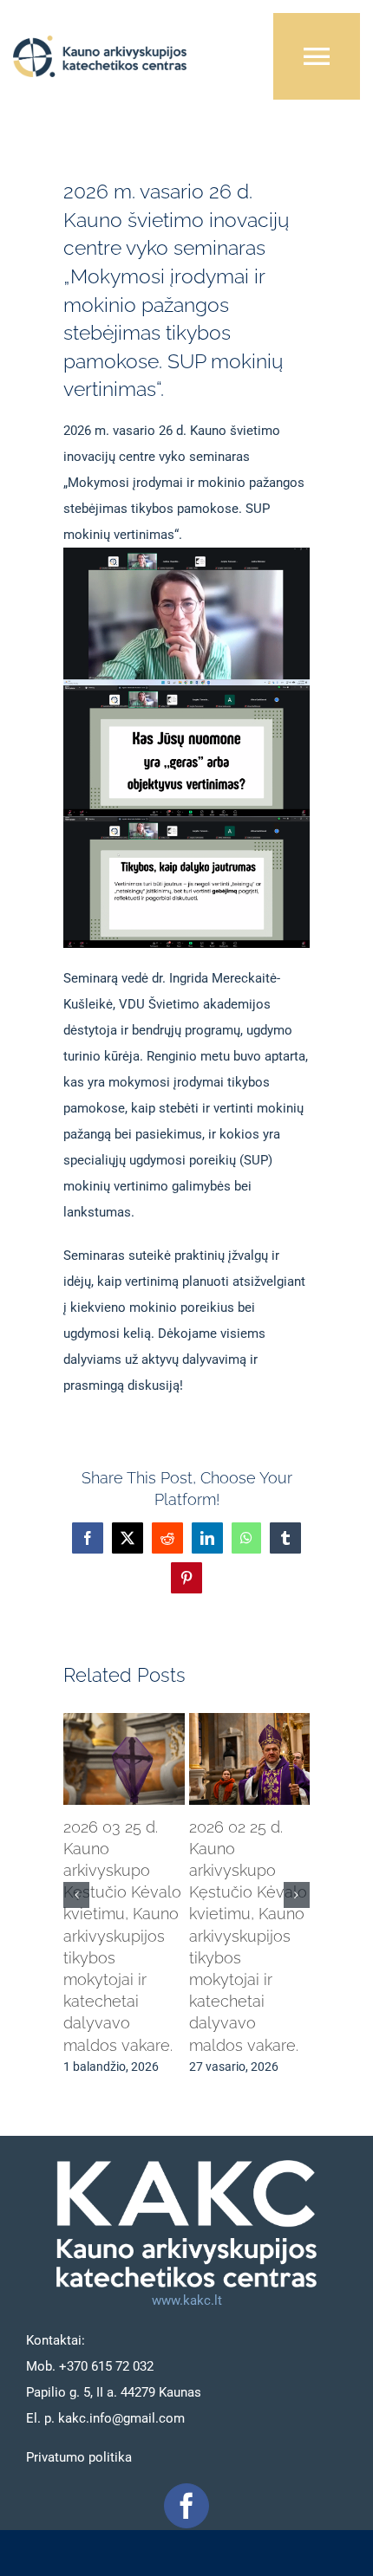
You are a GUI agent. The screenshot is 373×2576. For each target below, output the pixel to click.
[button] (76, 1895)
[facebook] (186, 2506)
